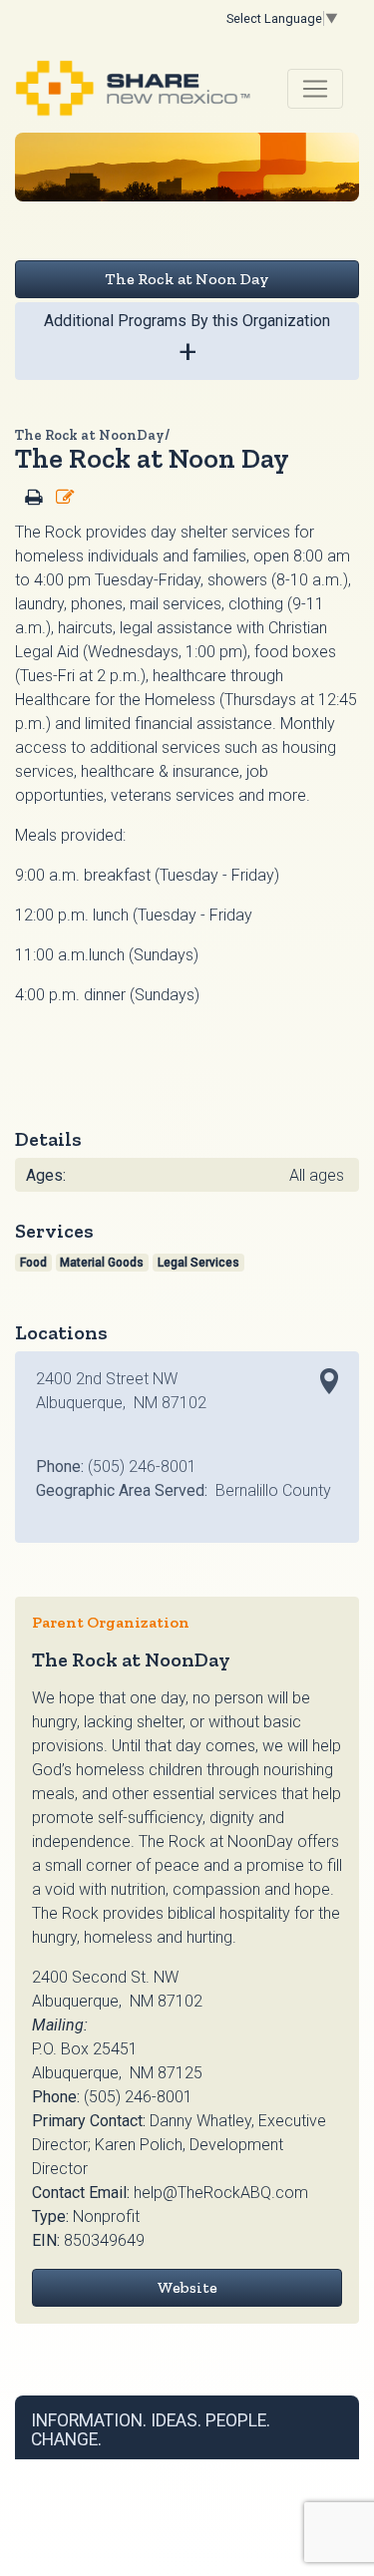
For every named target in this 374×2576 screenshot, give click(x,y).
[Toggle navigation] (315, 89)
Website (187, 2287)
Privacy (172, 2466)
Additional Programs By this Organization (187, 341)
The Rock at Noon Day (187, 279)
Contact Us (307, 2466)
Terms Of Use (112, 2466)
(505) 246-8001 (138, 2097)
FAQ (262, 2466)
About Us (221, 2466)
